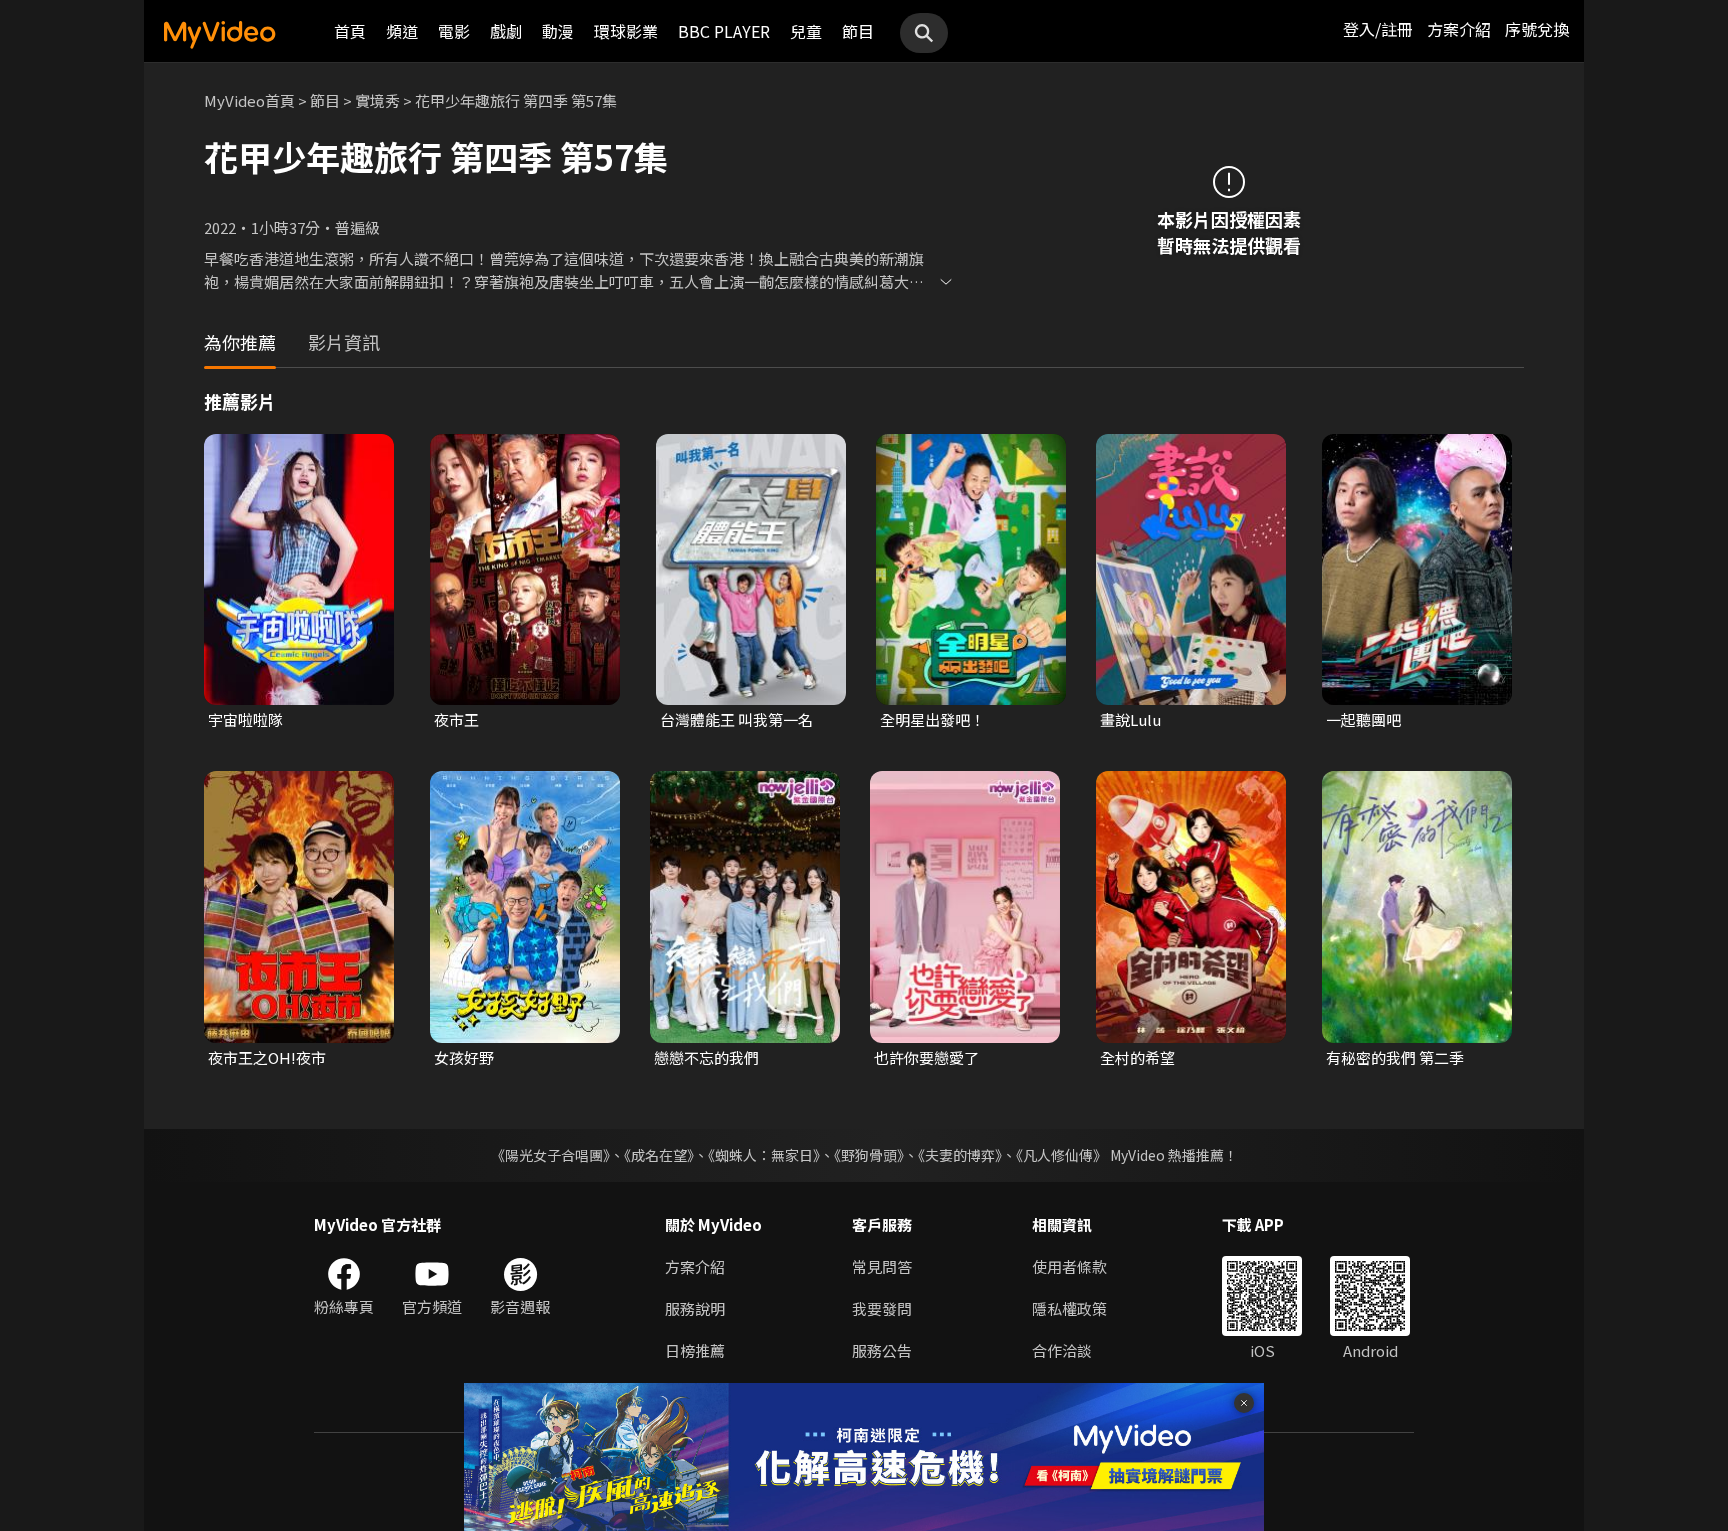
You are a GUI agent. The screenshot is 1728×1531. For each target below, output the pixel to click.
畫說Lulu (1130, 719)
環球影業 (626, 31)
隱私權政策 (1069, 1308)
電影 (454, 31)
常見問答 (882, 1266)
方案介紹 (1459, 29)
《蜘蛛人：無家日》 (764, 1155)
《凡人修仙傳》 (1061, 1155)
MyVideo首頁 (249, 100)
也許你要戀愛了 (926, 1057)
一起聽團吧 (1363, 719)
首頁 (350, 31)
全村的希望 (1137, 1057)
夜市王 (456, 719)
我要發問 (882, 1308)
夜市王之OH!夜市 (267, 1057)
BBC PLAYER (724, 31)
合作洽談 (1062, 1350)
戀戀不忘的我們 (706, 1057)
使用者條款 (1069, 1266)
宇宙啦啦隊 (245, 719)
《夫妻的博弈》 (960, 1155)
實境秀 (377, 100)
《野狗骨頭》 (869, 1155)
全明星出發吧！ (932, 719)
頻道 (402, 31)
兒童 (806, 31)
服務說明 (695, 1308)
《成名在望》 (659, 1155)
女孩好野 (464, 1057)
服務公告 (882, 1350)
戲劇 (506, 31)
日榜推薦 (695, 1350)
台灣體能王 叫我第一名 (736, 719)
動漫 (558, 31)
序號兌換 (1537, 29)
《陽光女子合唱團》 (550, 1155)
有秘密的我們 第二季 (1395, 1057)
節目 (858, 31)
